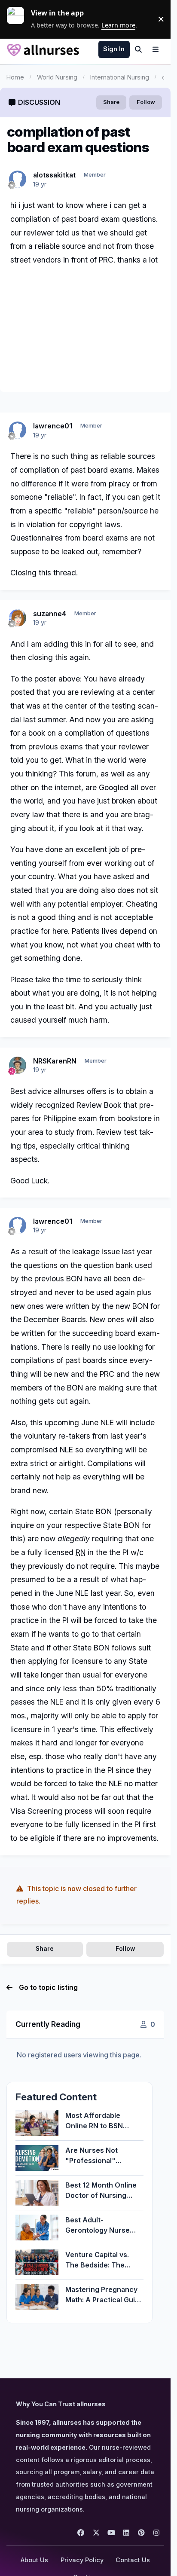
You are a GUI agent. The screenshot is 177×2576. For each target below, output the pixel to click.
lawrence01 (53, 426)
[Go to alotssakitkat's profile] (18, 179)
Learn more (19, 19)
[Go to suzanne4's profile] (18, 618)
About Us (34, 2560)
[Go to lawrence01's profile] (18, 430)
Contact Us (133, 2560)
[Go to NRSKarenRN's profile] (18, 1065)
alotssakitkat (54, 175)
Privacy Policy (82, 2560)
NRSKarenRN (55, 1061)
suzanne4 (50, 614)
